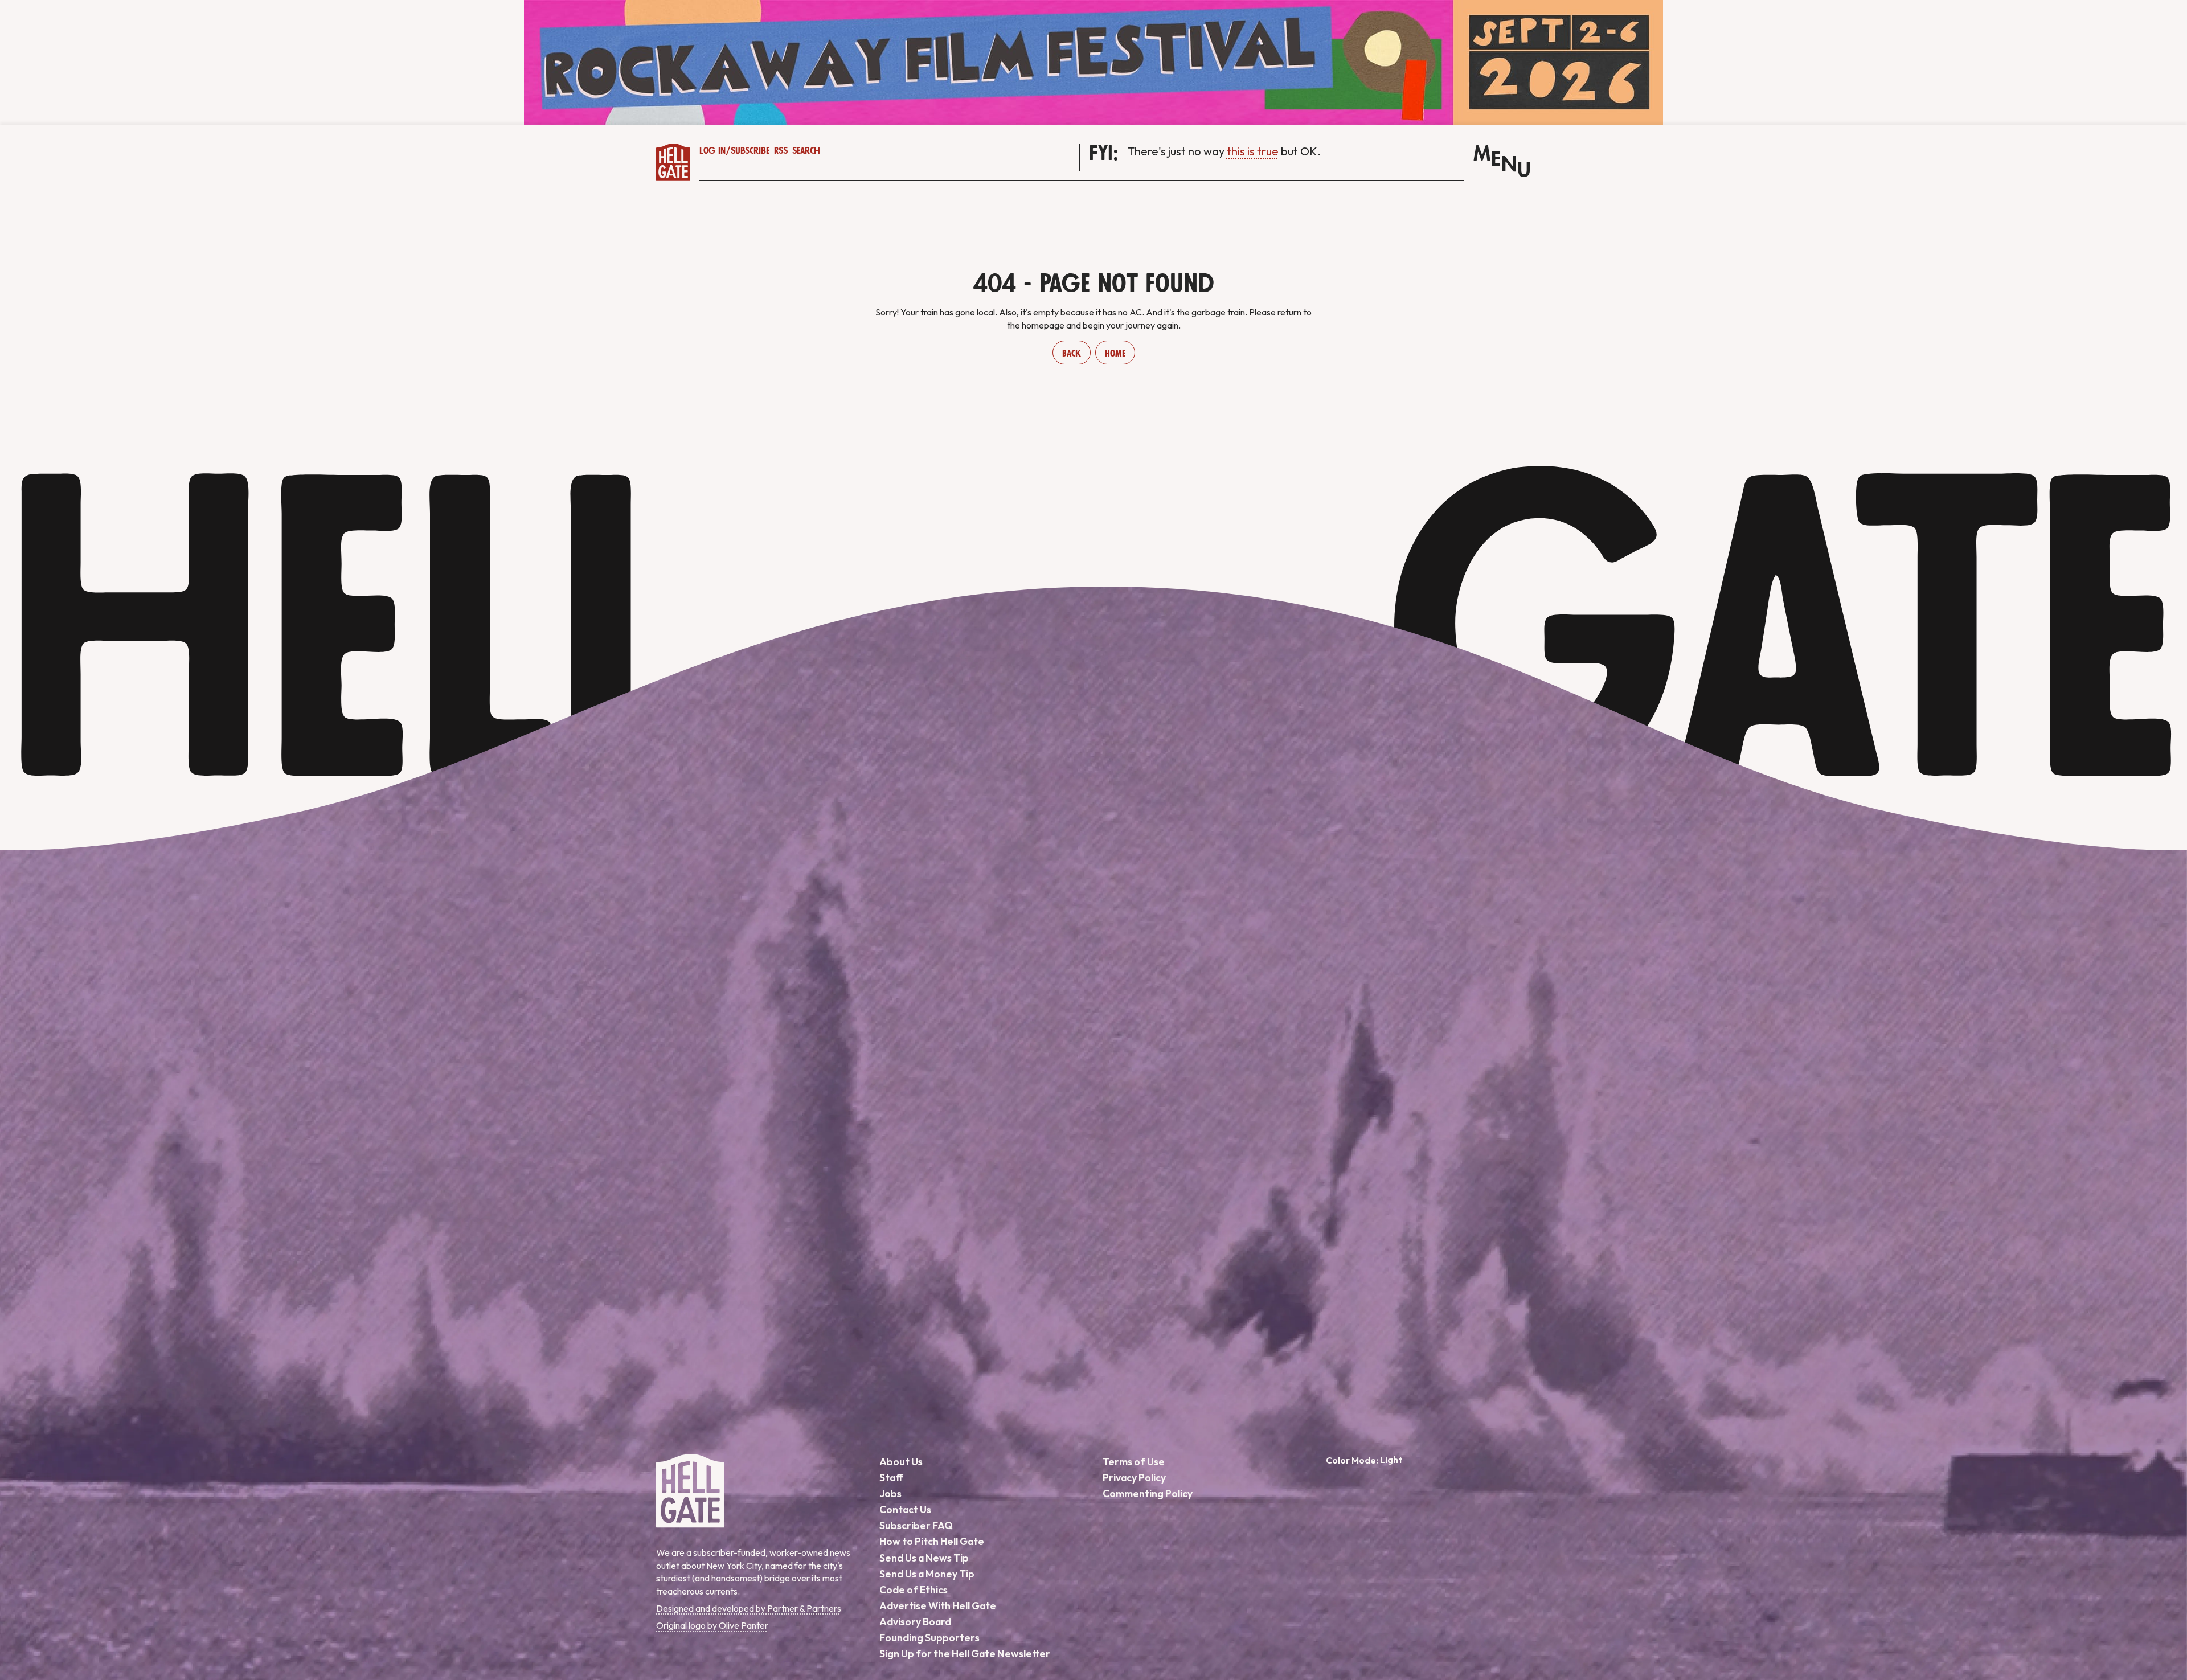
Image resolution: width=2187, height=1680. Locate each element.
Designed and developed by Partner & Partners (749, 1608)
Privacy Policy (1134, 1478)
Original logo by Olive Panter (712, 1625)
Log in (712, 151)
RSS (781, 151)
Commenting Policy (1148, 1493)
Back (1072, 354)
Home (1115, 354)
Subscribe (750, 151)
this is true (1253, 151)
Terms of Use (1134, 1462)
